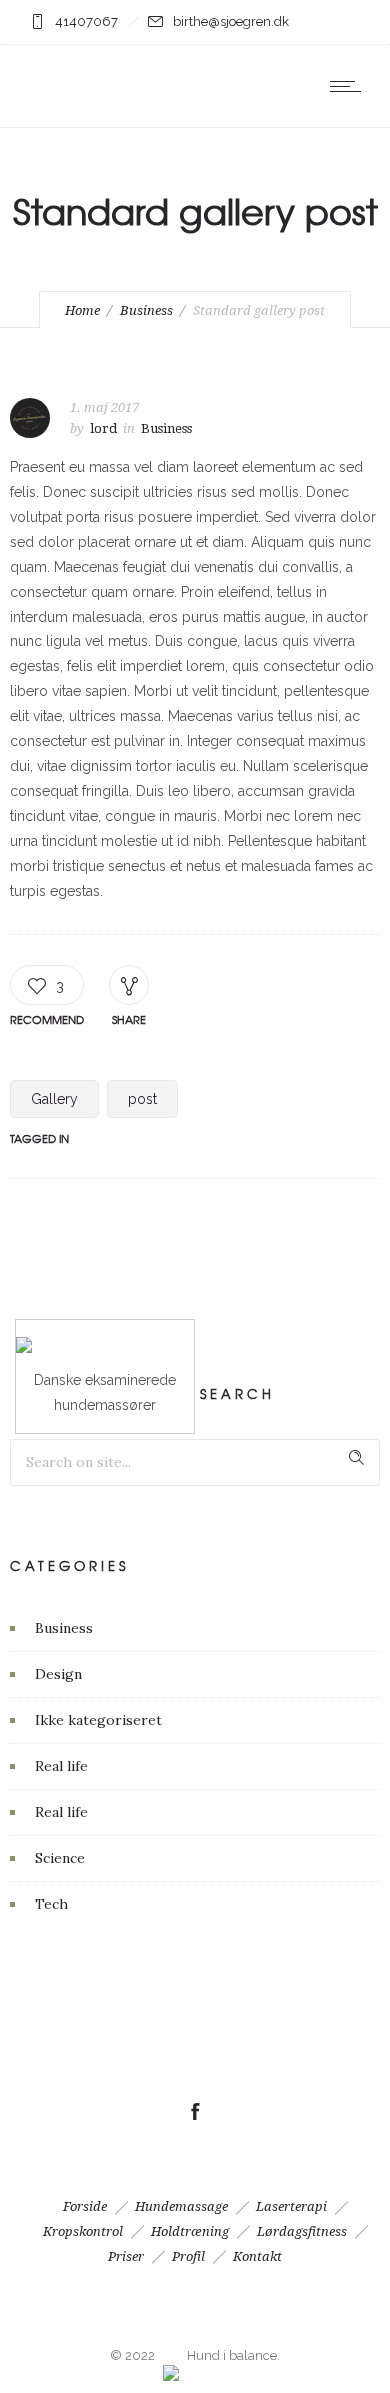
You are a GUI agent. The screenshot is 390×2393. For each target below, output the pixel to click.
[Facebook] (195, 2112)
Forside (85, 2206)
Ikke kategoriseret (98, 1720)
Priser (126, 2256)
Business (146, 310)
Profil (188, 2256)
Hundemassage (181, 2206)
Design (58, 1674)
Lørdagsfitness (302, 2231)
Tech (51, 1904)
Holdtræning (190, 2231)
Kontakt (257, 2256)
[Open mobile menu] (350, 86)
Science (60, 1858)
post (142, 1099)
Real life (61, 1766)
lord (103, 428)
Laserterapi (291, 2206)
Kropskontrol (83, 2231)
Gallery (54, 1099)
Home (82, 310)
